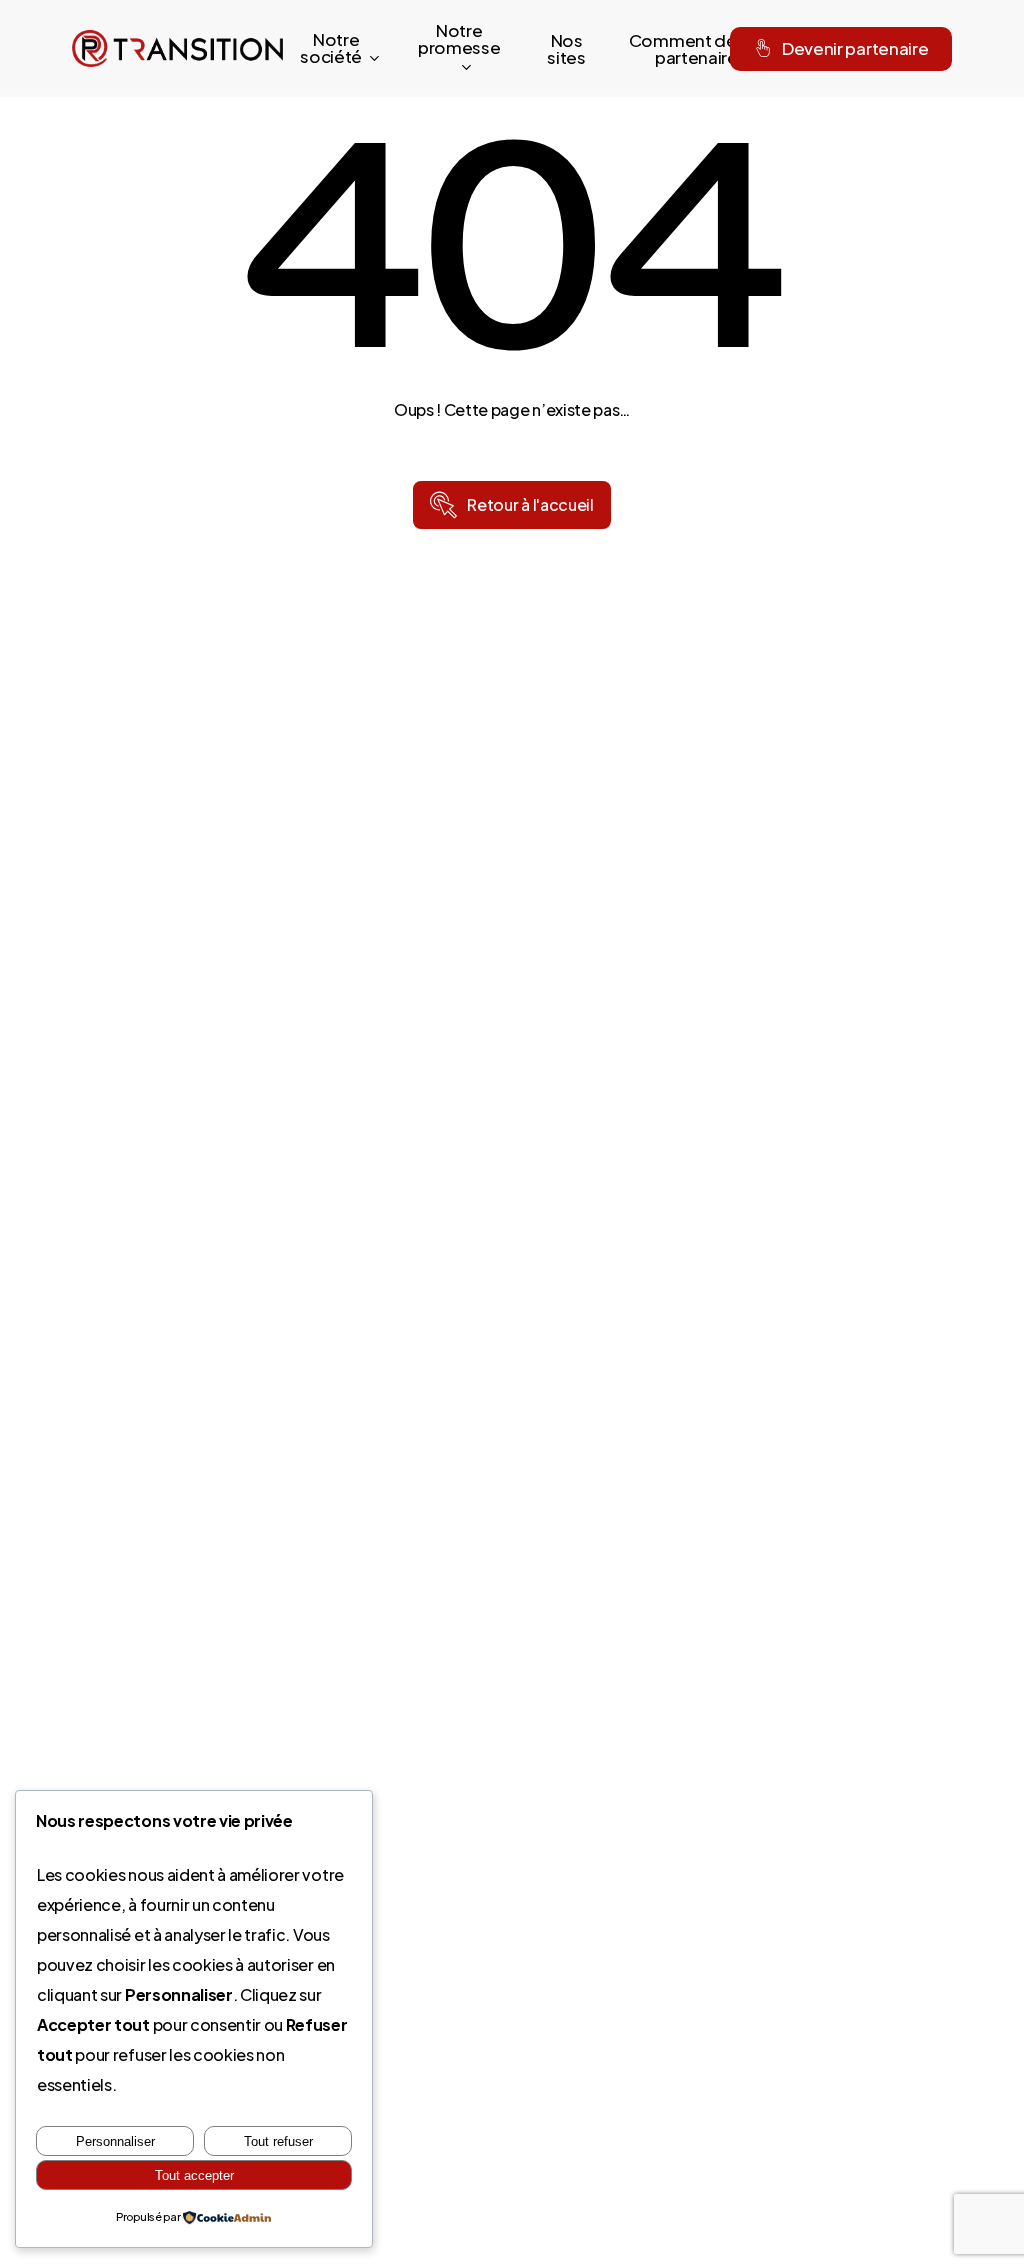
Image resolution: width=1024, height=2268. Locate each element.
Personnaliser (115, 2141)
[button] (530, 505)
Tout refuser (278, 2141)
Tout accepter (194, 2175)
